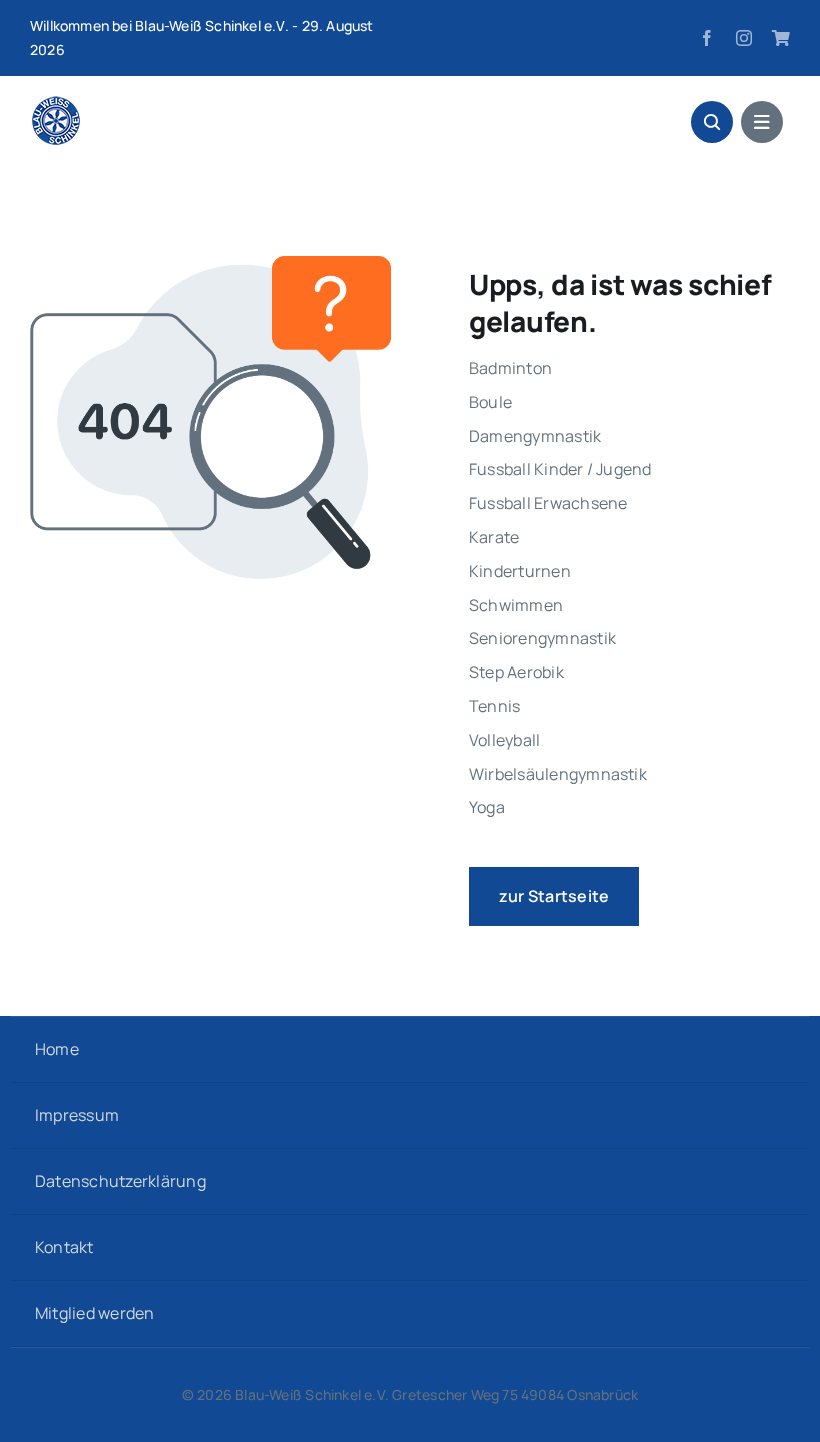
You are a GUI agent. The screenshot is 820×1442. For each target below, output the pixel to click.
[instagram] (744, 38)
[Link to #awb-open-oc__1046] (712, 122)
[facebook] (707, 38)
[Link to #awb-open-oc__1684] (762, 122)
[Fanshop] (781, 38)
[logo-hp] (56, 104)
